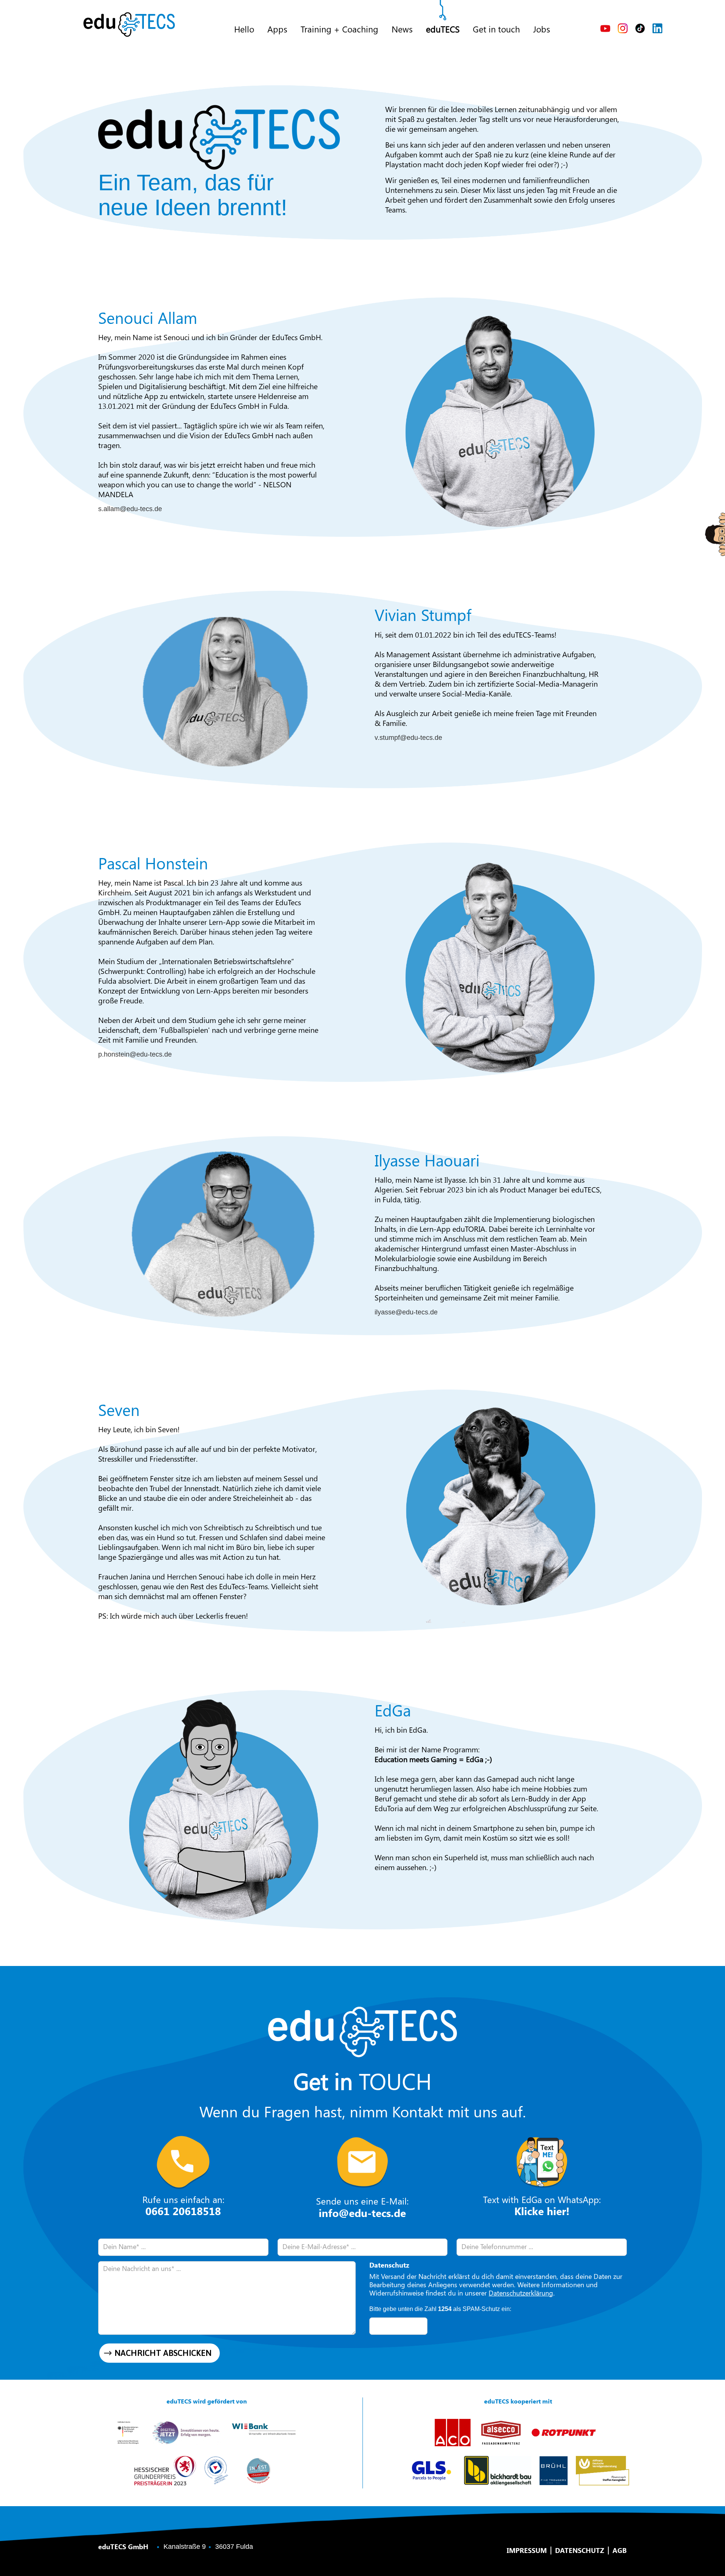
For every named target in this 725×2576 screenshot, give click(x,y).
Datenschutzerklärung (521, 2293)
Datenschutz (580, 2551)
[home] (129, 25)
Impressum (527, 2551)
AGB (620, 2551)
